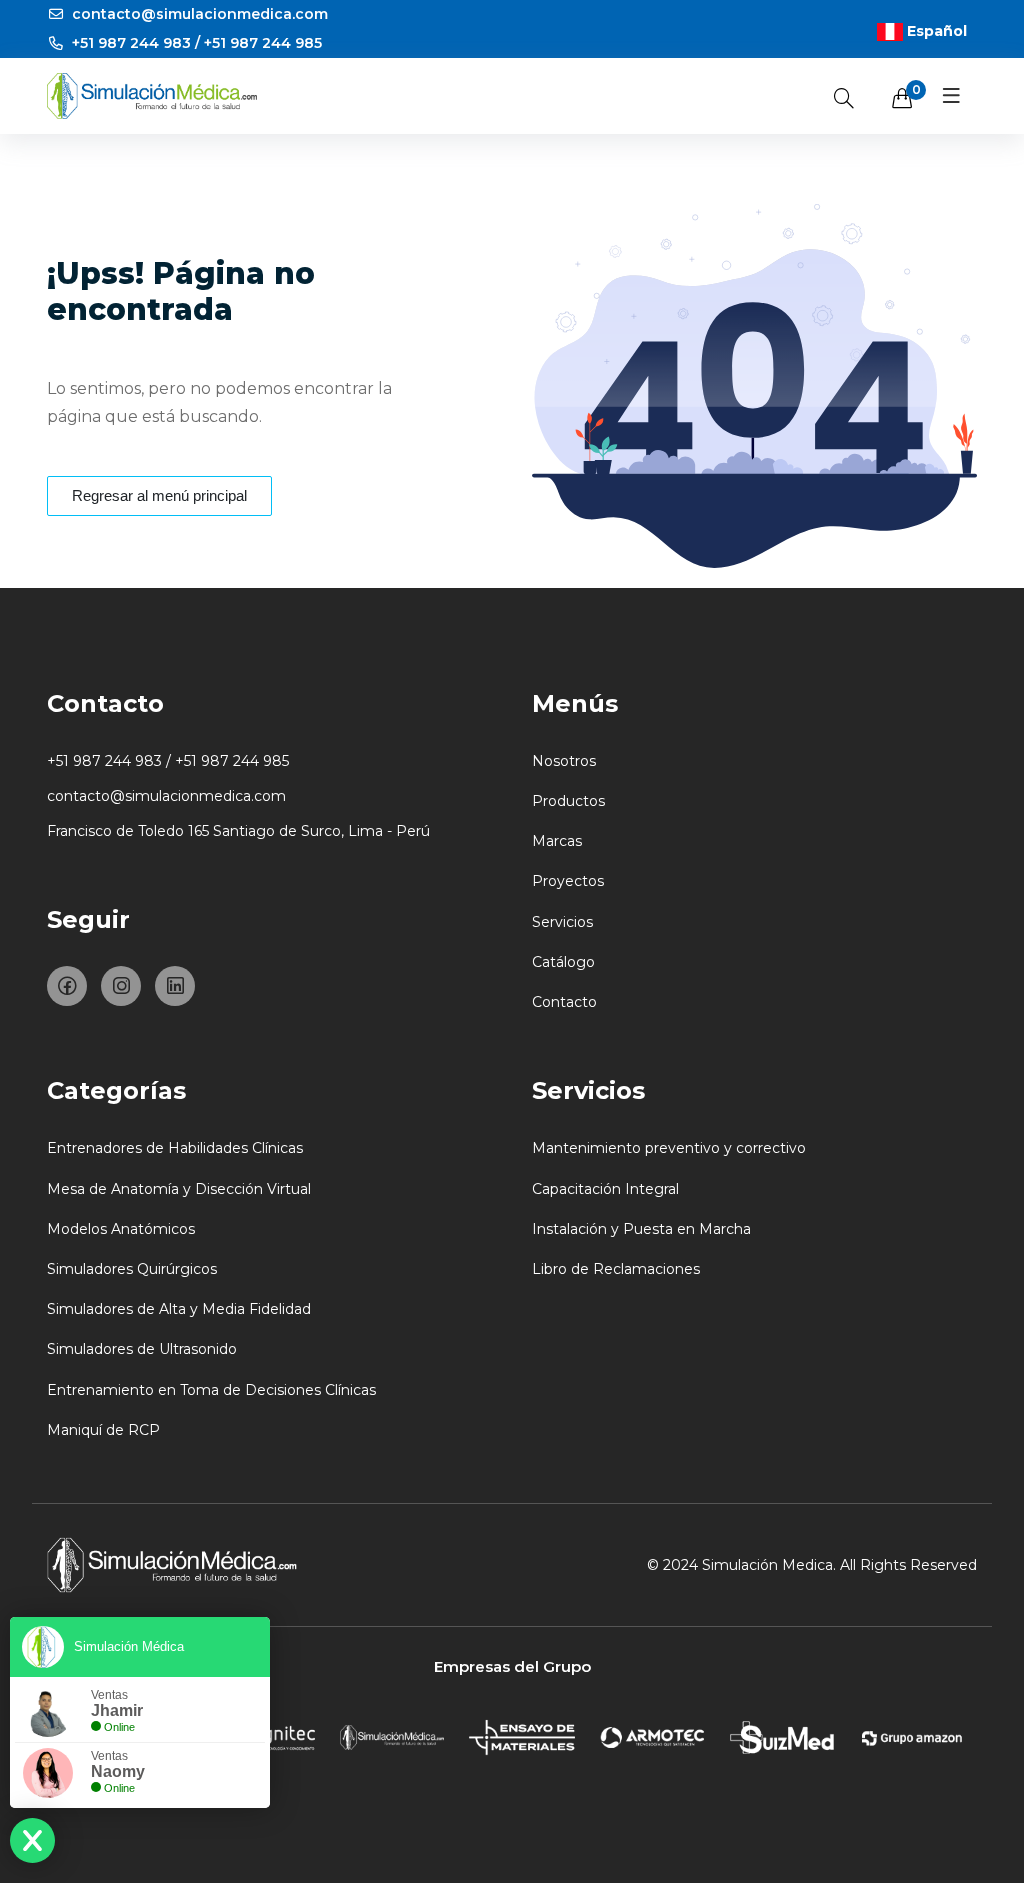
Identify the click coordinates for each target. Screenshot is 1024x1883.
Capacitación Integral (605, 1189)
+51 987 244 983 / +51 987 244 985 (195, 43)
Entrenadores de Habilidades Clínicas (175, 1148)
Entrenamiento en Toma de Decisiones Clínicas (211, 1390)
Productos (568, 801)
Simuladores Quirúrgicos (132, 1269)
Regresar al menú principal (159, 495)
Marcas (557, 841)
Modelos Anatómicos (121, 1229)
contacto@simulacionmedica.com (198, 14)
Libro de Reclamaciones (616, 1269)
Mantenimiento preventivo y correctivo (669, 1148)
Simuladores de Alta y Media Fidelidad (179, 1309)
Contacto (564, 1002)
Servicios (562, 922)
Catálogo (563, 962)
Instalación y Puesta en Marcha (641, 1229)
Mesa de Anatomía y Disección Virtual (179, 1189)
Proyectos (568, 881)
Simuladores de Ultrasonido (142, 1349)
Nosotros (564, 761)
